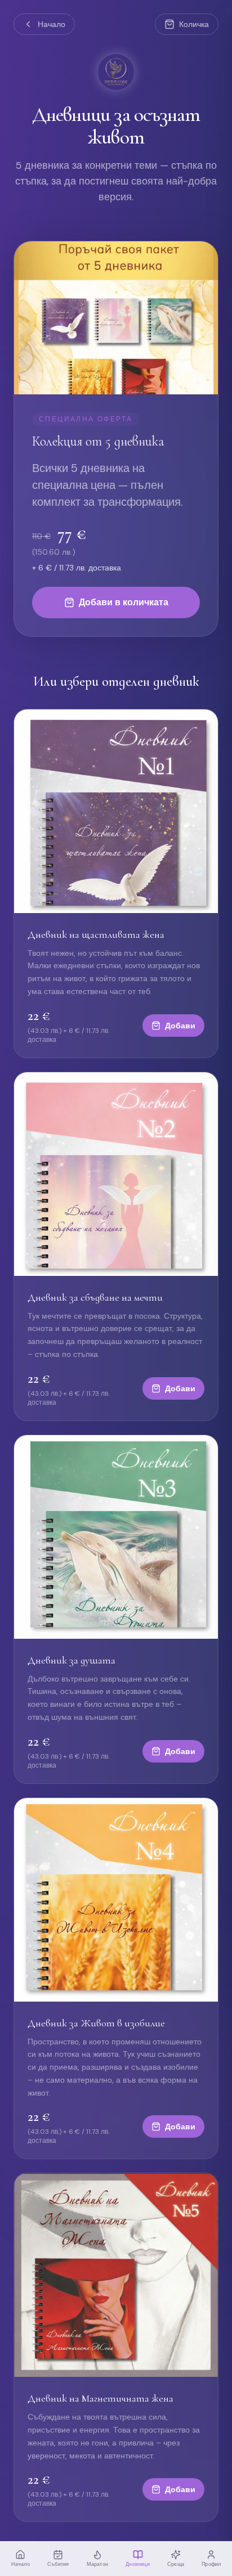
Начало (52, 24)
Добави (180, 1026)
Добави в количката (124, 602)
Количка (194, 24)
